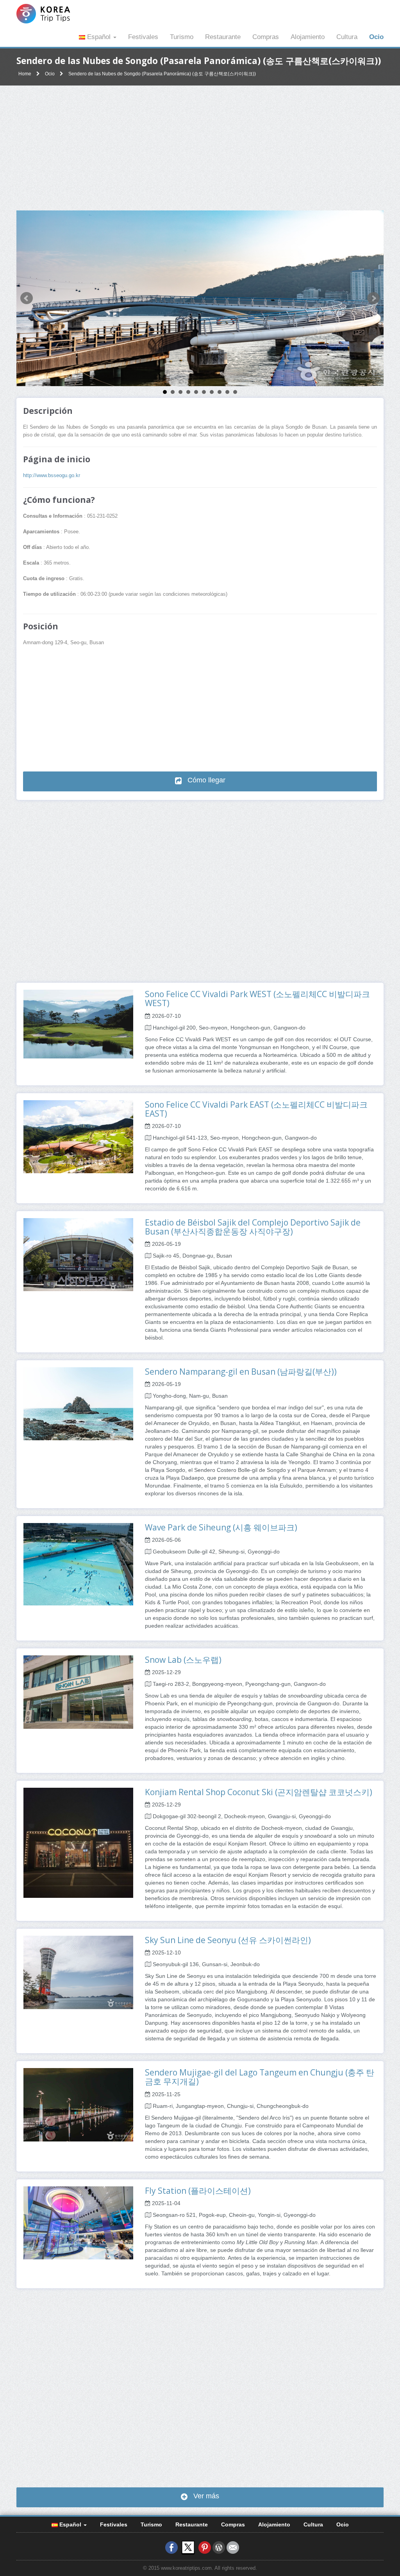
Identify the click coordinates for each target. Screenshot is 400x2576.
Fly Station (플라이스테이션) (198, 2191)
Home (25, 74)
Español (99, 37)
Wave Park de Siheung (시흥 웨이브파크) (221, 1527)
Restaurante (223, 37)
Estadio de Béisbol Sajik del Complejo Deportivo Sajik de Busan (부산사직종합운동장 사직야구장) (253, 1227)
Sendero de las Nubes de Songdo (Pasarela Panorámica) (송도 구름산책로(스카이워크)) (162, 74)
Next (373, 298)
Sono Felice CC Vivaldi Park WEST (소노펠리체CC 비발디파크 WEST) (257, 999)
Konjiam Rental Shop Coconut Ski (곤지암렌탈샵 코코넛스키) (259, 1792)
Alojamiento (308, 37)
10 (235, 392)
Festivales (143, 37)
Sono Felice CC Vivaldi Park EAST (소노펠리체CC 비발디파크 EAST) (256, 1109)
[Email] (233, 2547)
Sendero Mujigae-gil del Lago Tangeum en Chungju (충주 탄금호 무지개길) (260, 2077)
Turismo (182, 37)
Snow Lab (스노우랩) (183, 1660)
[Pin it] (205, 2547)
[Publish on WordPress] (219, 2547)
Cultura (347, 37)
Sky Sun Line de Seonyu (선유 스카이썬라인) (228, 1940)
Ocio (376, 37)
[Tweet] (188, 2547)
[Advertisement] (200, 148)
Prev (27, 298)
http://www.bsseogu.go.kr (52, 476)
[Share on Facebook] (171, 2547)
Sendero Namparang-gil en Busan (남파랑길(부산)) (241, 1372)
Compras (266, 37)
